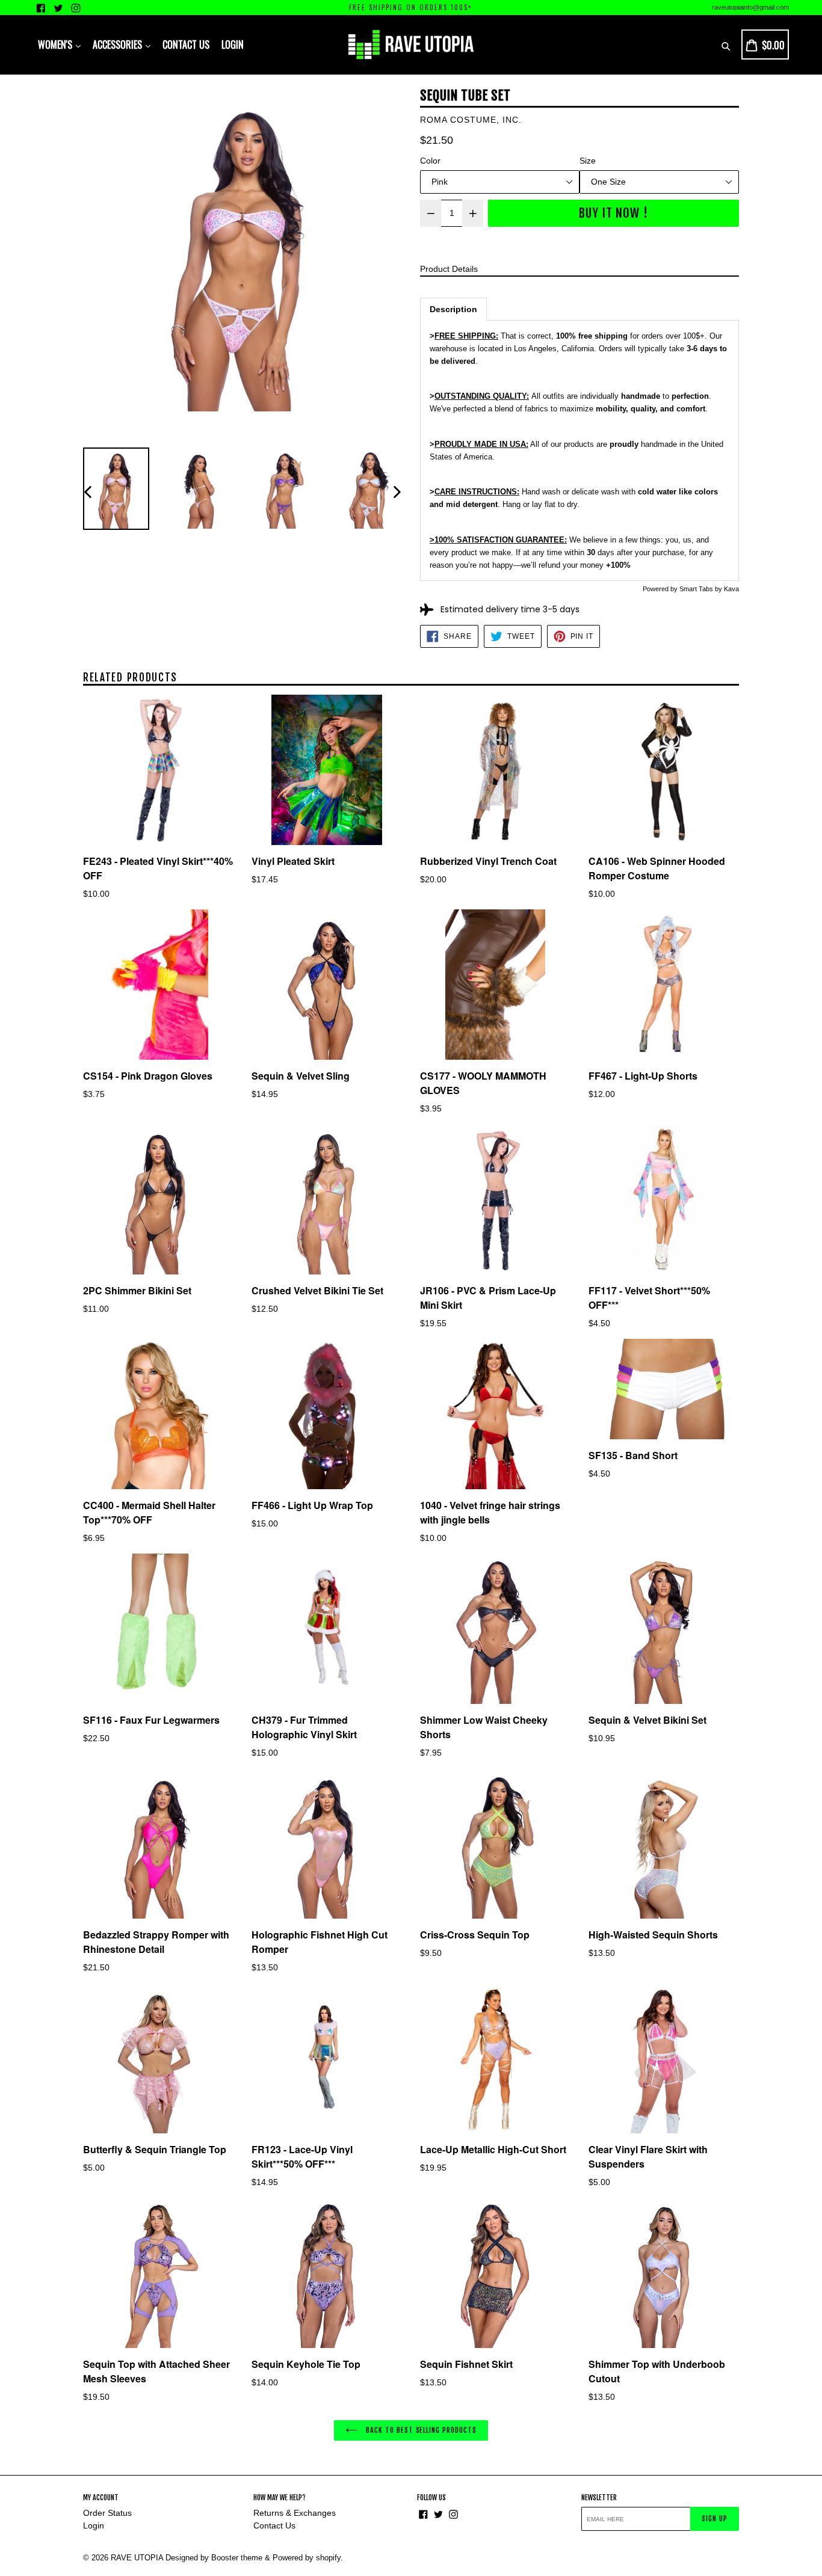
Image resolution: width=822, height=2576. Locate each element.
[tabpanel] (579, 451)
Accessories (119, 45)
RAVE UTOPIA (137, 2558)
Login (94, 2525)
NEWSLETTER (599, 2498)
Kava (731, 589)
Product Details (449, 269)
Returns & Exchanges (295, 2513)
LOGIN (233, 45)
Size (588, 161)
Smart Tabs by (702, 589)
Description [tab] (453, 309)
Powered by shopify (307, 2558)
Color (430, 161)
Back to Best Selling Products (420, 2430)
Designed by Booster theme (214, 2558)
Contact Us (186, 45)
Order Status (107, 2513)
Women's (56, 45)
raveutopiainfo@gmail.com (750, 7)
